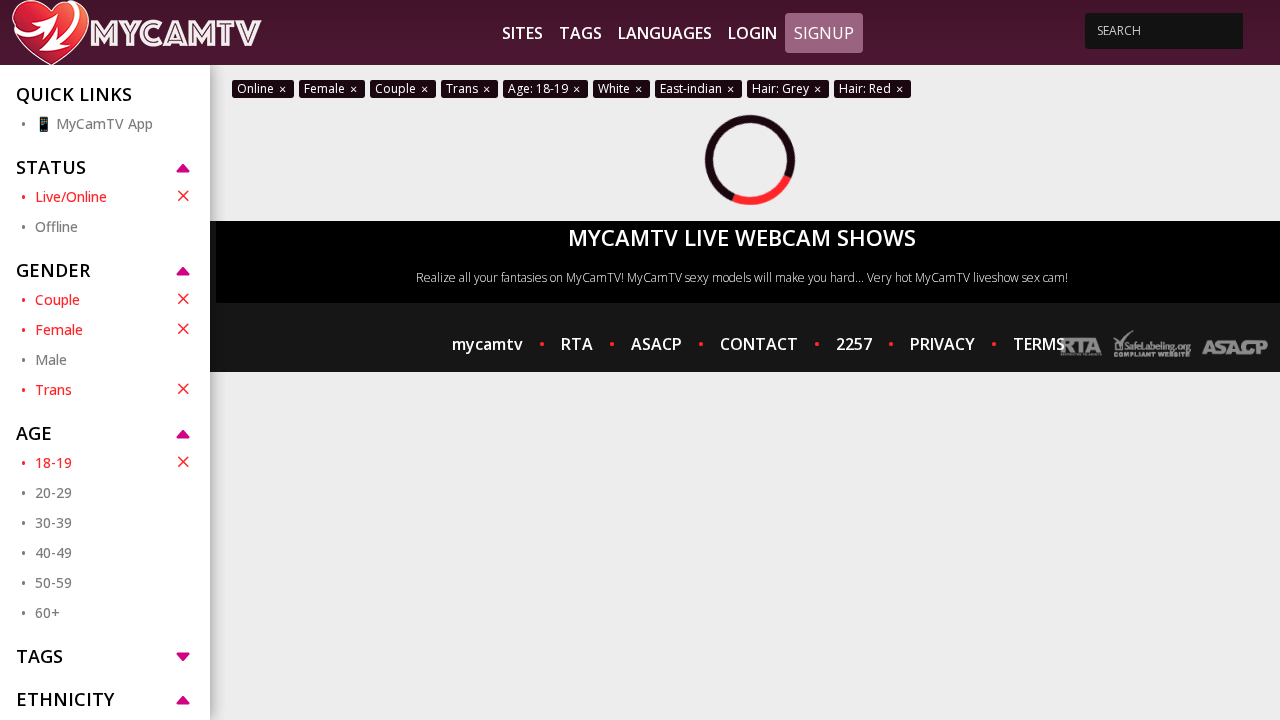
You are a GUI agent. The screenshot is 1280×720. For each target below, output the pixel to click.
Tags (580, 33)
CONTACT (759, 344)
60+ (47, 612)
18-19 (53, 462)
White (615, 88)
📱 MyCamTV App (94, 123)
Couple (57, 299)
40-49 (53, 552)
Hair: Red (866, 88)
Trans (53, 389)
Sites (522, 33)
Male (51, 359)
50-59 (53, 582)
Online (257, 88)
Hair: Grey (782, 88)
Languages (665, 33)
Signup (824, 33)
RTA (577, 344)
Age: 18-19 (539, 88)
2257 (854, 344)
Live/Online (71, 196)
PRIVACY (942, 344)
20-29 (53, 492)
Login (752, 33)
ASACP (656, 344)
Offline (56, 226)
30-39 (53, 522)
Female (59, 329)
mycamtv (487, 344)
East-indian (692, 88)
